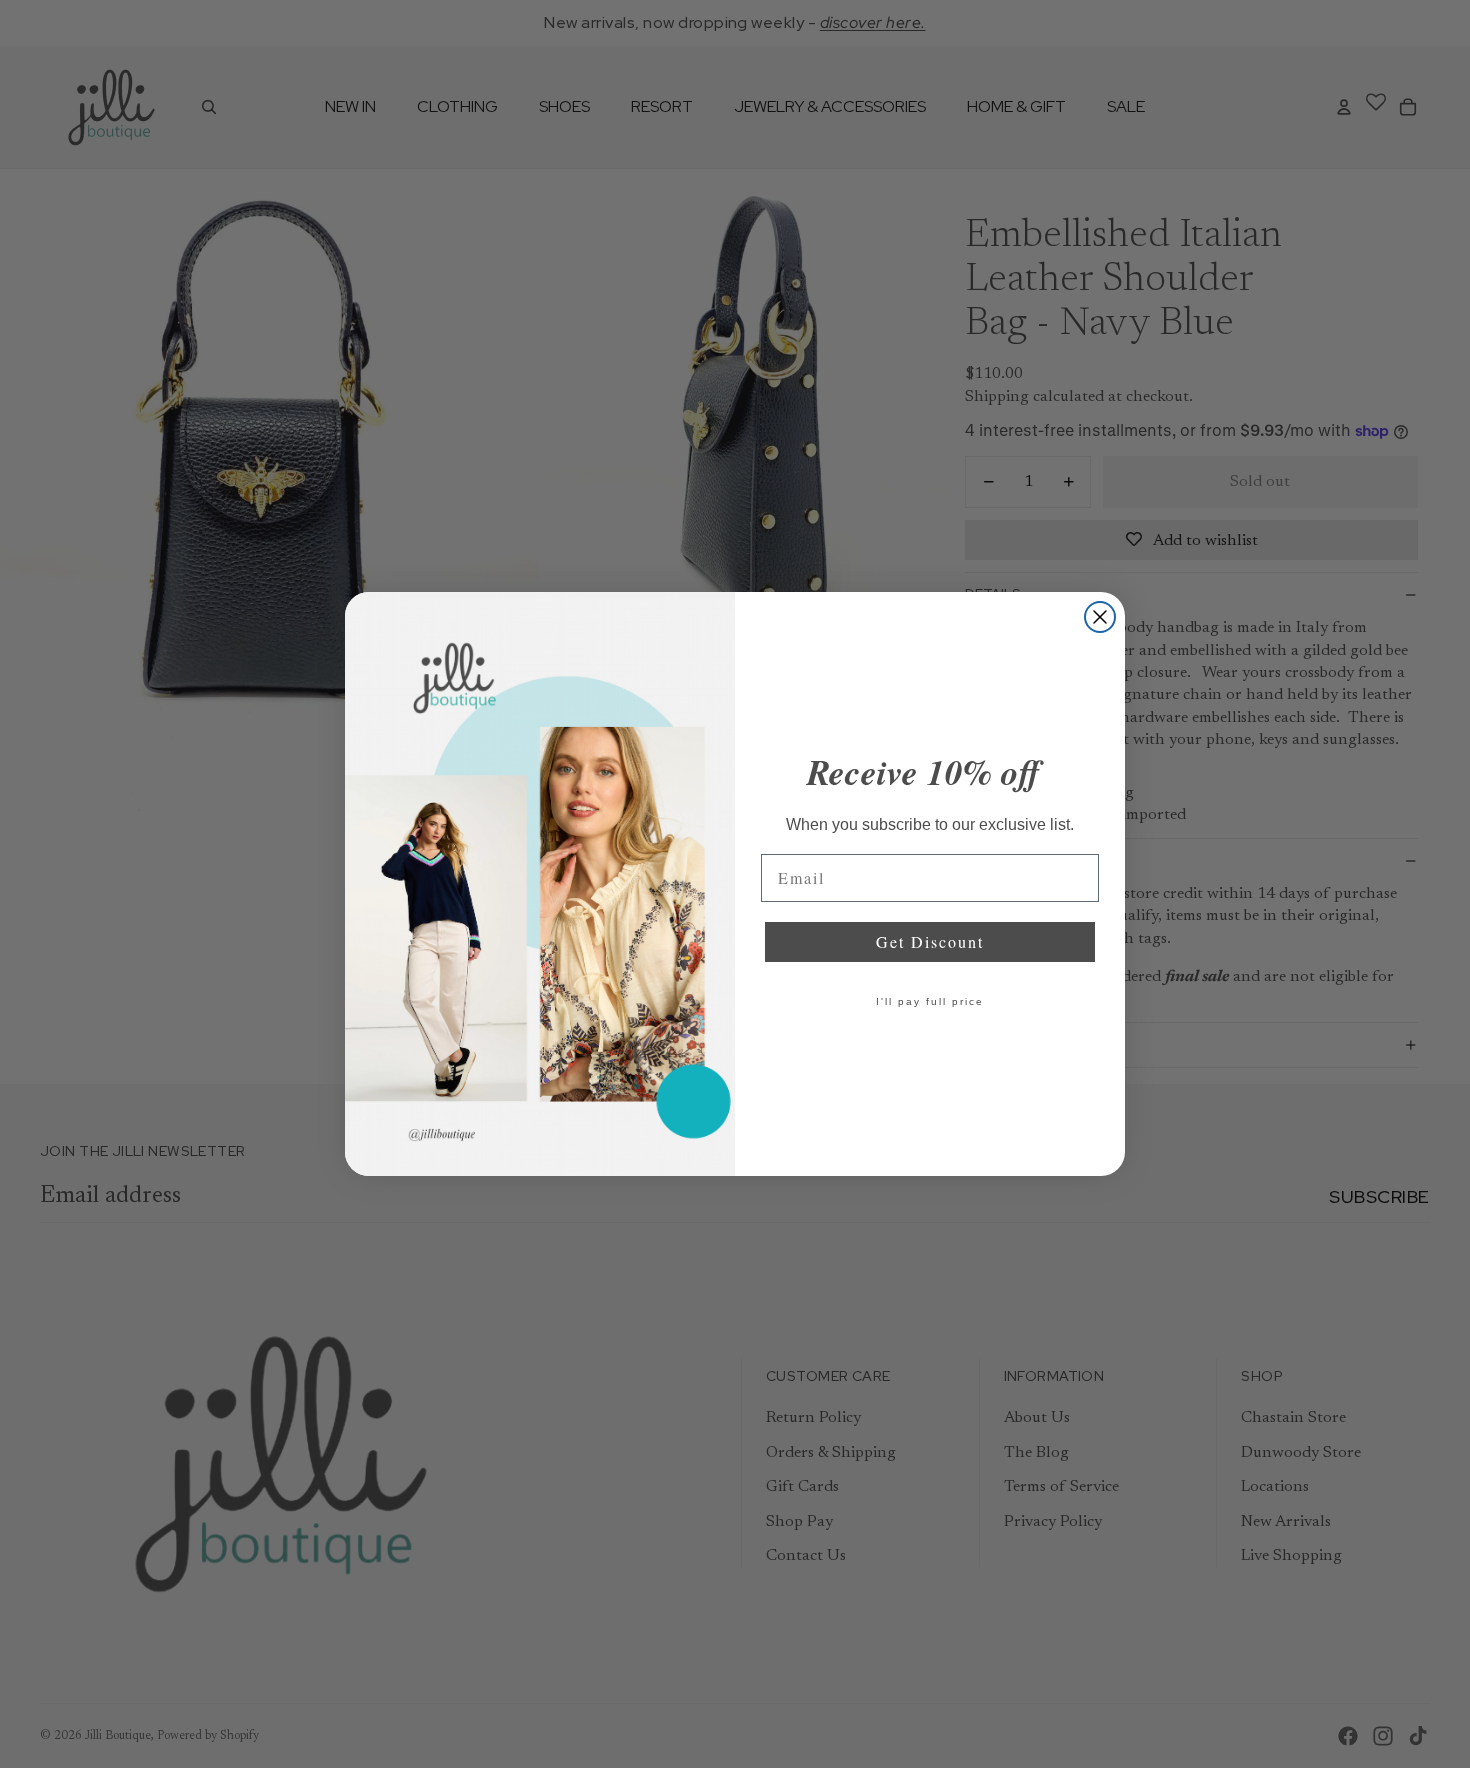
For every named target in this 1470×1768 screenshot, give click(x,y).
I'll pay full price (930, 1001)
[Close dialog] (1100, 617)
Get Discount (930, 941)
